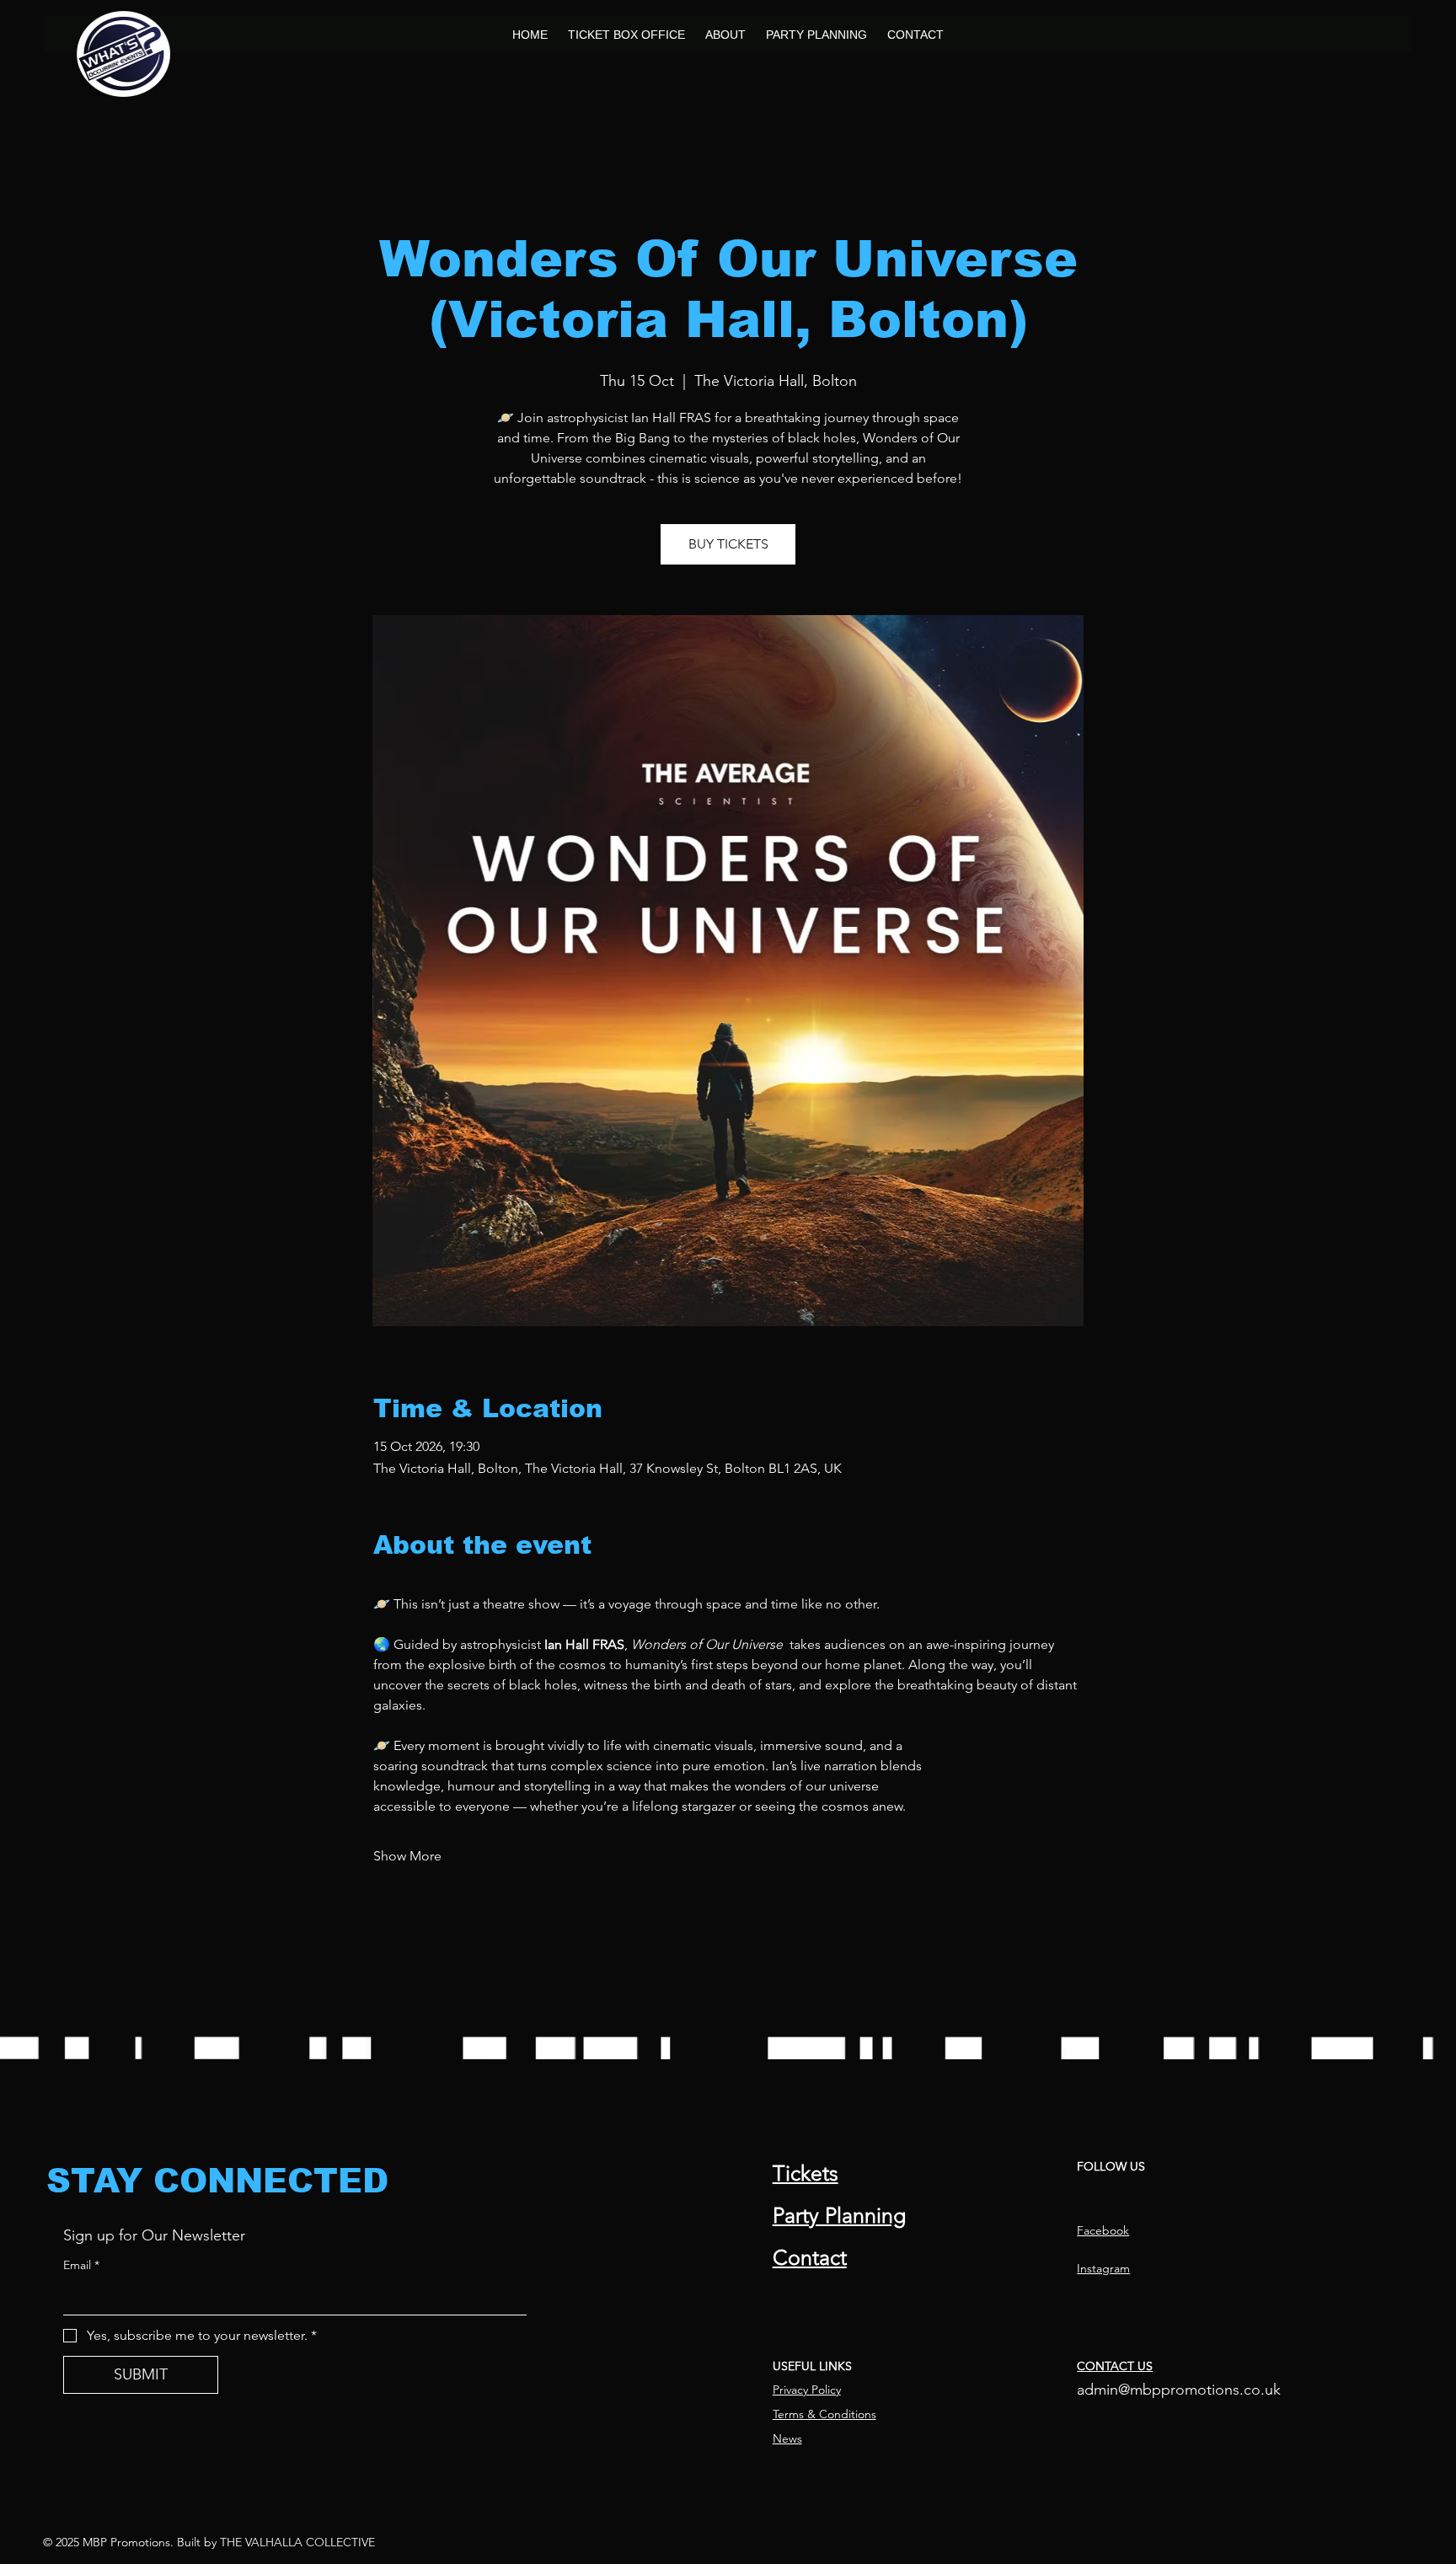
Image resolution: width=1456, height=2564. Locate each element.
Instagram (1103, 2268)
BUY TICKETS (728, 544)
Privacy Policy (807, 2390)
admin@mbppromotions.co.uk (1179, 2390)
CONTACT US (1115, 2366)
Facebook (1103, 2230)
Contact (810, 2257)
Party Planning (839, 2215)
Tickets (806, 2173)
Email (81, 2265)
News (787, 2438)
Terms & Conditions (824, 2414)
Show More (407, 1856)
